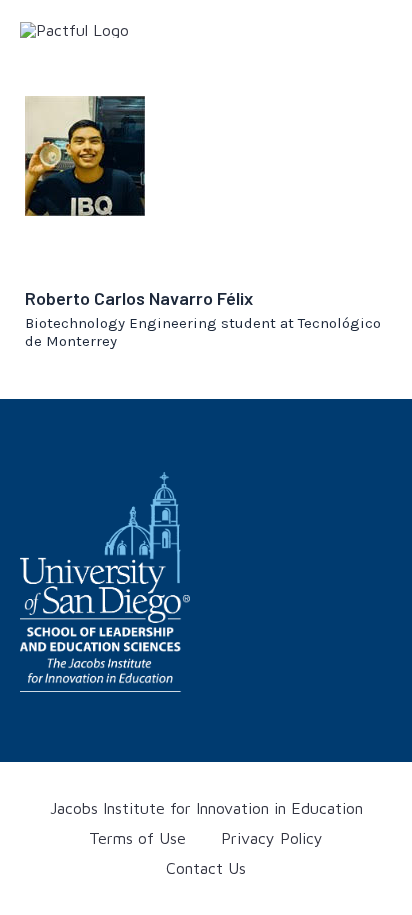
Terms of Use (137, 838)
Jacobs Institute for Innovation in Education (206, 808)
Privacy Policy (272, 838)
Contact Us (206, 868)
